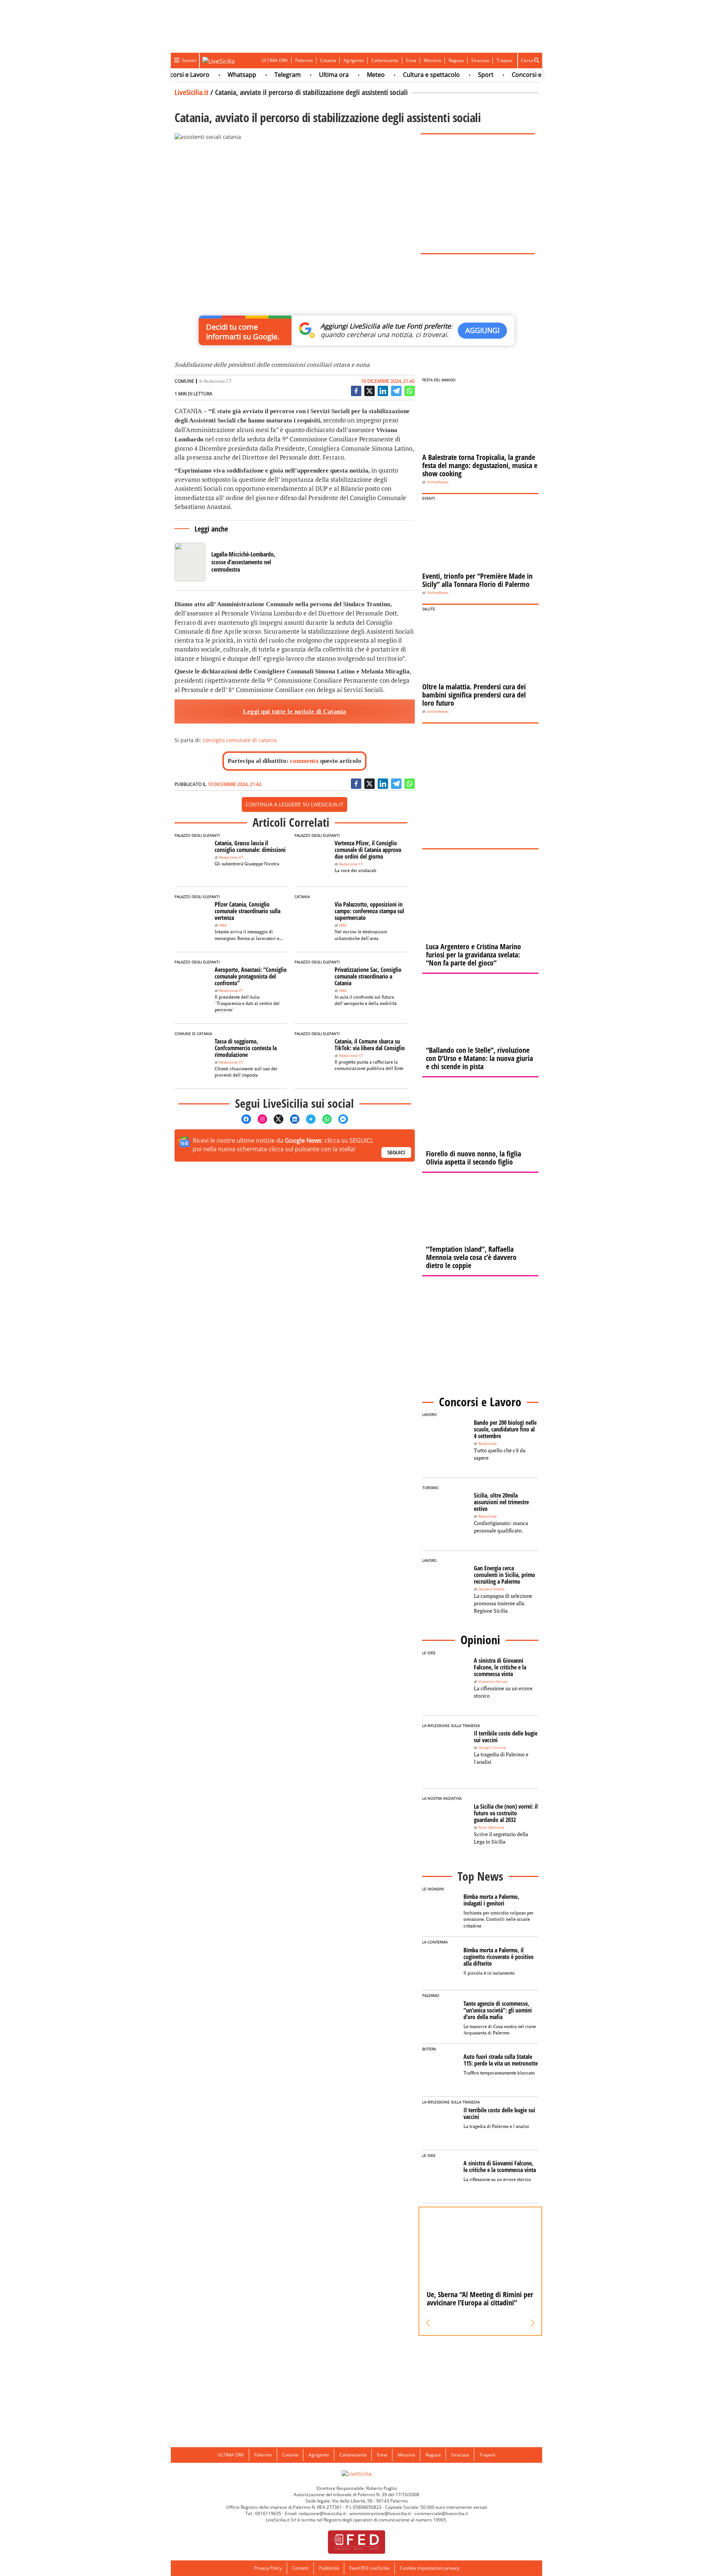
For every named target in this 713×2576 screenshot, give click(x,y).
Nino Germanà (491, 1827)
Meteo (346, 75)
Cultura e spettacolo (402, 75)
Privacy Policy (268, 2568)
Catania (328, 60)
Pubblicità (329, 2568)
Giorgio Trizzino (492, 1748)
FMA (223, 925)
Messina (432, 60)
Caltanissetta (385, 60)
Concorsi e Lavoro (508, 75)
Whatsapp (213, 75)
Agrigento (354, 60)
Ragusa (456, 60)
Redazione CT (218, 381)
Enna (411, 60)
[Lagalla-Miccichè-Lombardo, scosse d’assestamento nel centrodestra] (227, 562)
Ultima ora (305, 75)
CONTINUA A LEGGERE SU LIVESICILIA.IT (294, 804)
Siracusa (480, 60)
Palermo (304, 60)
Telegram (258, 75)
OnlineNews (438, 482)
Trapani (504, 60)
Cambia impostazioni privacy (430, 2568)
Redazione (488, 1444)
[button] (428, 2323)
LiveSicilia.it (191, 92)
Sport (456, 75)
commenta (304, 761)
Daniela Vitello (491, 1589)
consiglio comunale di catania (240, 740)
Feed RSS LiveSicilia (369, 2568)
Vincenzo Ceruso (493, 1682)
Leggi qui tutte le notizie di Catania (295, 711)
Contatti (300, 2568)
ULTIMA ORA (275, 60)
